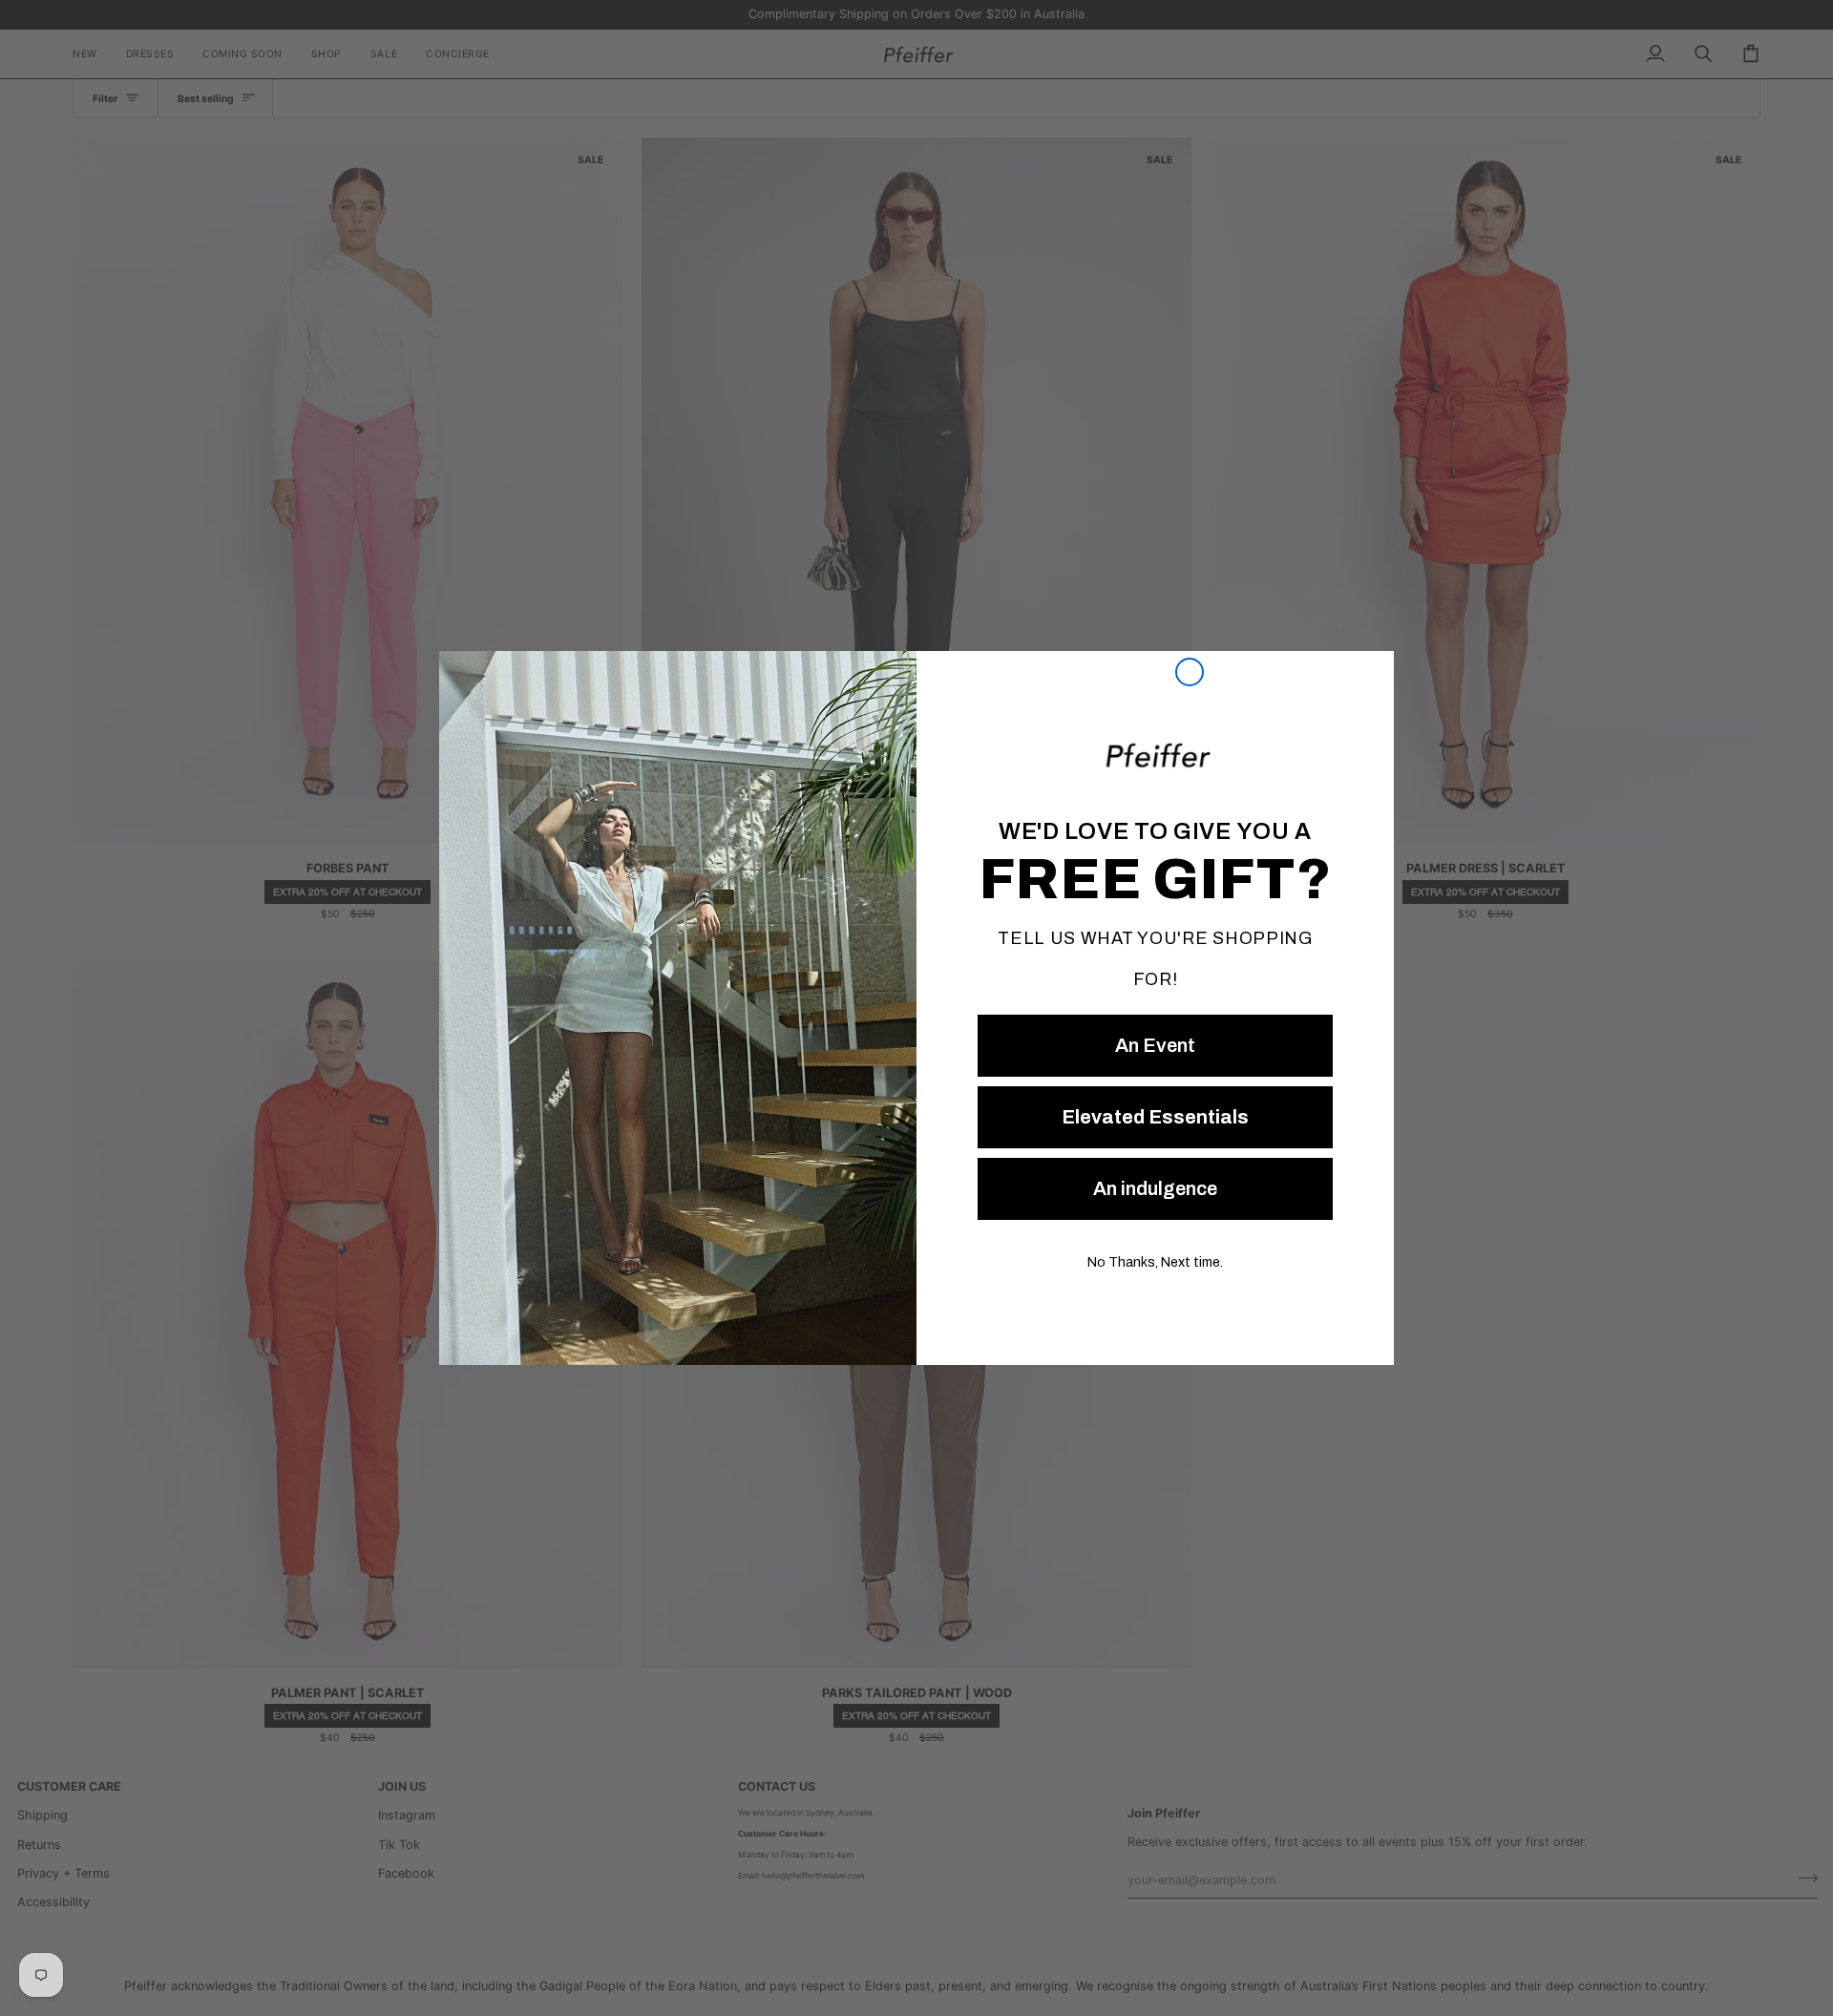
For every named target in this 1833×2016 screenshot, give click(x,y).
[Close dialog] (1190, 672)
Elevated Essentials (1155, 1117)
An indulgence (1155, 1188)
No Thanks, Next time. (1155, 1262)
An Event (1155, 1045)
